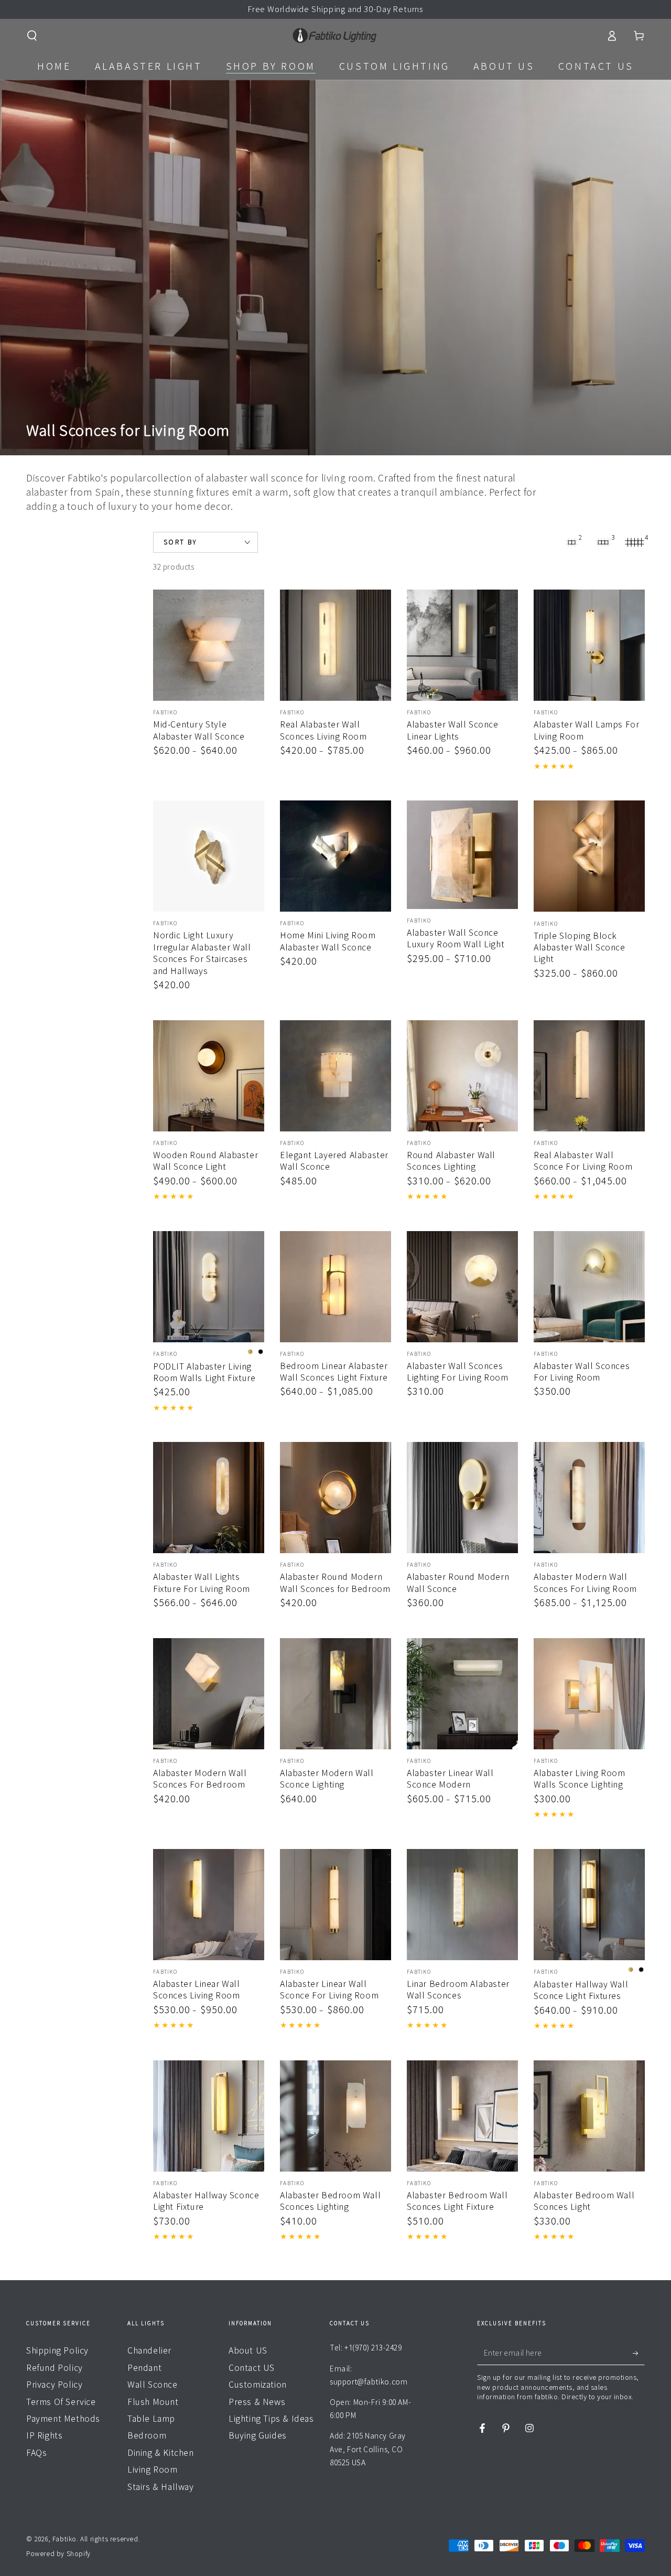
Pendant (144, 2368)
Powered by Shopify (58, 2553)
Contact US (252, 2368)
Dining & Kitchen (161, 2453)
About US (248, 2350)
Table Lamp (151, 2419)
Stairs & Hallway (161, 2487)
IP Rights (44, 2435)
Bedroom (147, 2435)
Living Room (153, 2470)
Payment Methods (63, 2419)
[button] (32, 36)
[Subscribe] (639, 2353)
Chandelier (149, 2350)
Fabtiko (64, 2539)
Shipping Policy (57, 2350)
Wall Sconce (153, 2385)
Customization (258, 2385)
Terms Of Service (61, 2402)
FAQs (36, 2453)
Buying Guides (258, 2435)
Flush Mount (153, 2402)
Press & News (257, 2402)
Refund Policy (55, 2368)
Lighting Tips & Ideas (271, 2419)
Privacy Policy (54, 2385)
